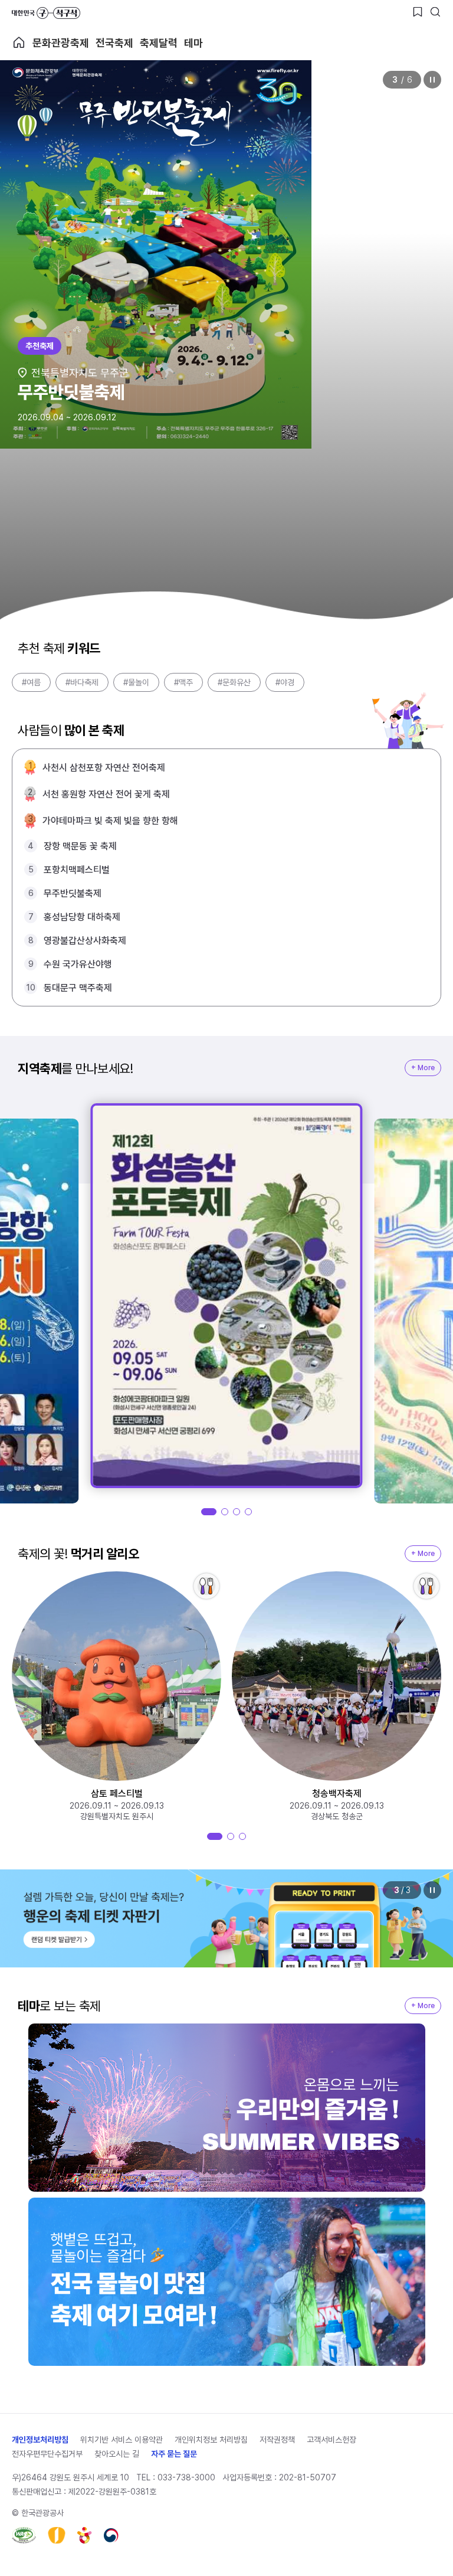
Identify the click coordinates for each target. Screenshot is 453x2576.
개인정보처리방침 (40, 2440)
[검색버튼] (435, 12)
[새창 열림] (24, 2535)
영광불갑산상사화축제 (85, 941)
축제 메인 (19, 43)
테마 (193, 43)
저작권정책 (277, 2440)
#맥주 (183, 682)
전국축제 (114, 43)
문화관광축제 (61, 43)
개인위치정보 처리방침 (211, 2440)
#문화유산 (234, 682)
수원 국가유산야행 (78, 964)
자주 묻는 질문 (174, 2454)
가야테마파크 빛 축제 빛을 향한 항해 (110, 821)
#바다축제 (82, 682)
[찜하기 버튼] (418, 12)
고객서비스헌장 (331, 2440)
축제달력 (159, 43)
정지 (432, 80)
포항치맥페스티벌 (77, 870)
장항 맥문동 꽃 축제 (80, 846)
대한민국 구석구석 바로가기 (46, 13)
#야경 (285, 682)
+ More (423, 1068)
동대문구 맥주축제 (78, 988)
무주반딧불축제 (73, 893)
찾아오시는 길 (117, 2454)
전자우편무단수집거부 (47, 2454)
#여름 (31, 682)
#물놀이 (136, 682)
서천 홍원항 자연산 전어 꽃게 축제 (106, 794)
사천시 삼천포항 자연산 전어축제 (104, 768)
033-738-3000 (186, 2477)
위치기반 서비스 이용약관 (122, 2440)
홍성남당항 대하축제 (82, 917)
